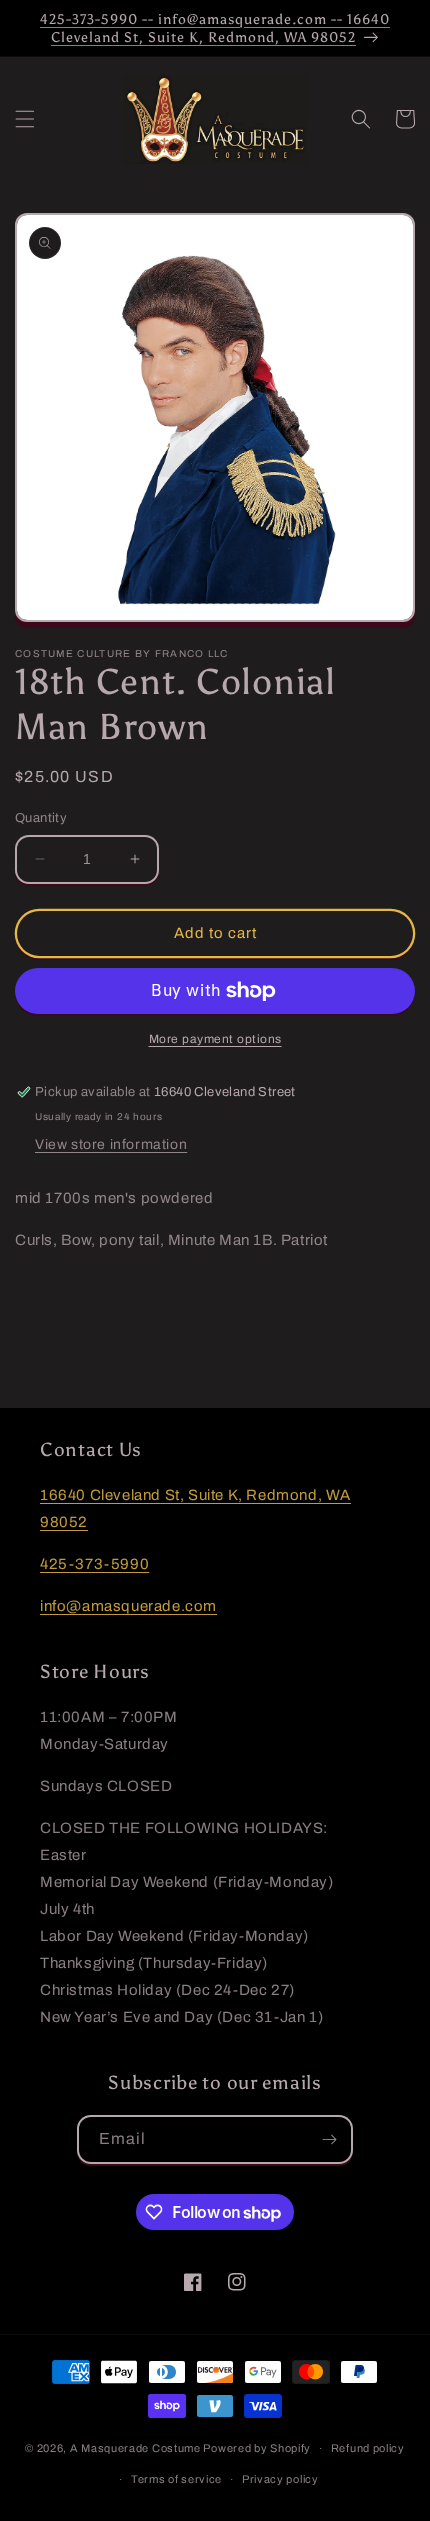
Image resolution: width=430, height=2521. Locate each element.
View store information (111, 1144)
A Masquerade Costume (135, 2448)
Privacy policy (280, 2479)
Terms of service (176, 2479)
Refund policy (368, 2448)
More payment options (215, 1039)
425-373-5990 (94, 1564)
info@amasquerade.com (128, 1606)
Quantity (41, 818)
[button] (25, 119)
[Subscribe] (329, 2139)
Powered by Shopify (257, 2448)
